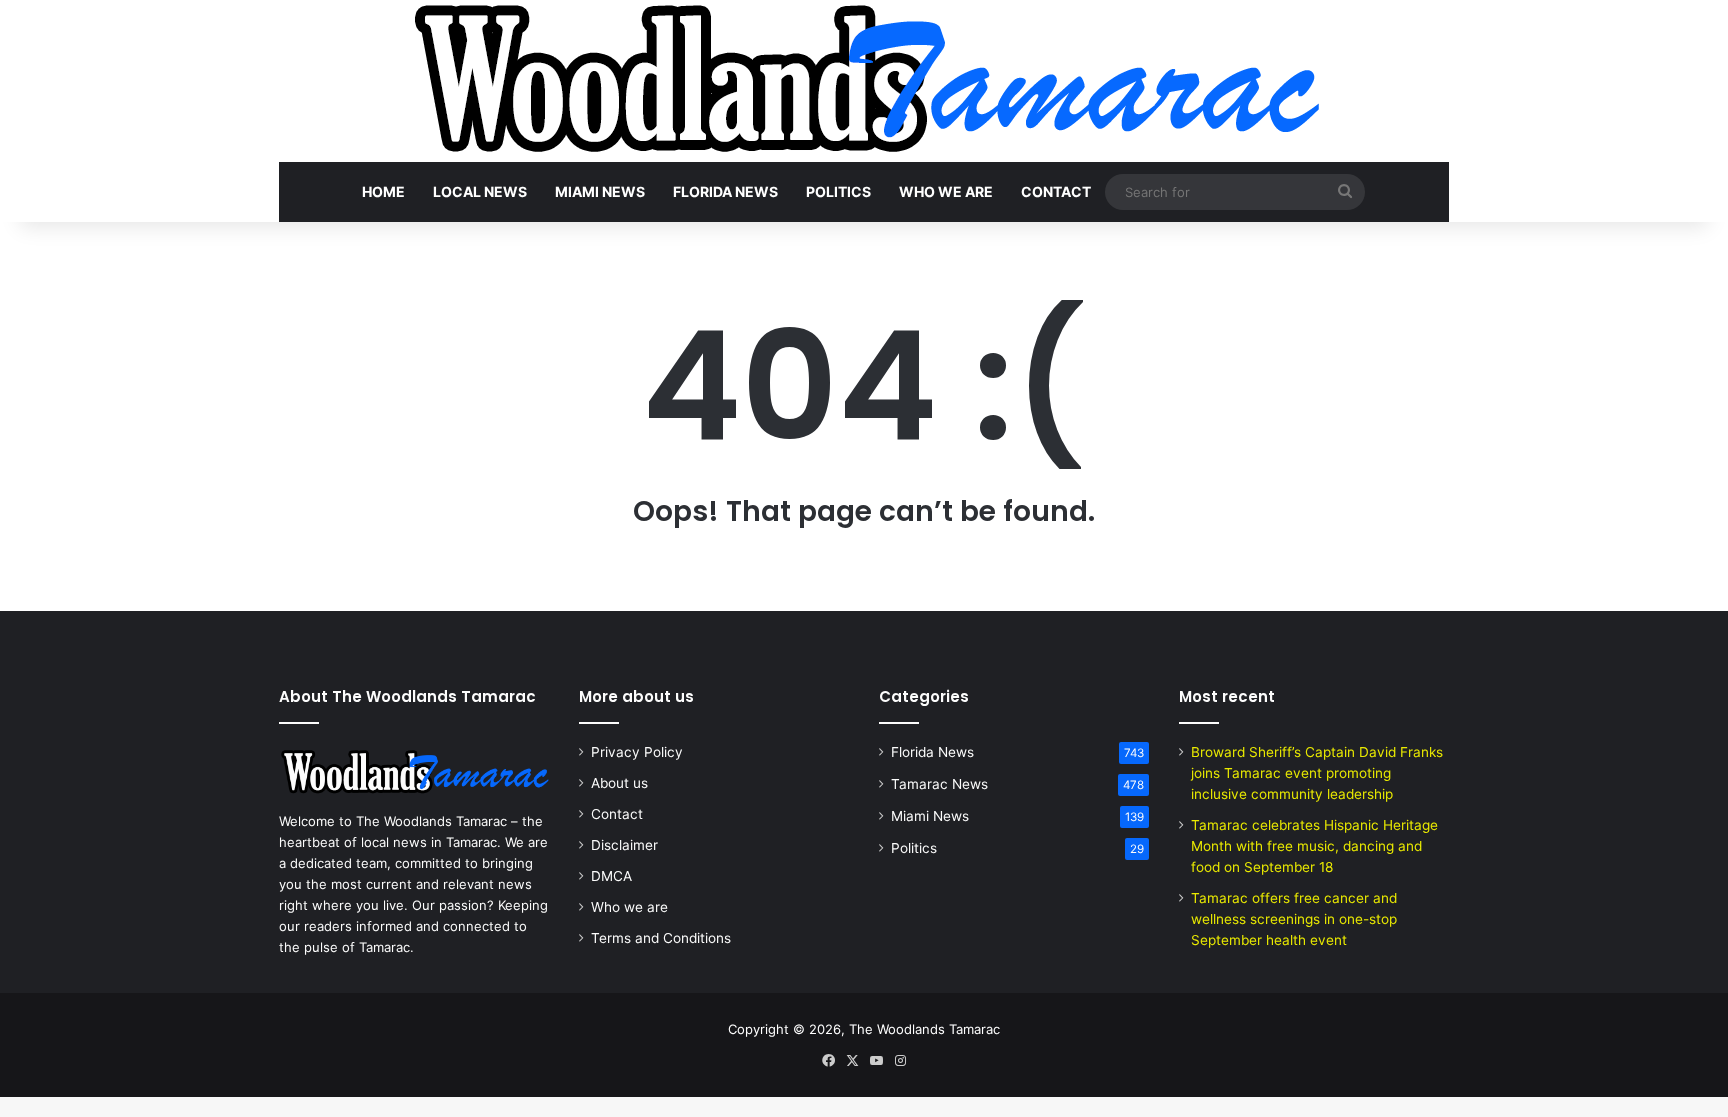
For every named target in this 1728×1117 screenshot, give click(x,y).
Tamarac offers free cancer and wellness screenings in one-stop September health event (1294, 919)
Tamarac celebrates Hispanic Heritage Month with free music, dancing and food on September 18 (1314, 846)
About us (619, 783)
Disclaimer (624, 845)
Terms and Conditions (661, 938)
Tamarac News (939, 784)
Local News (480, 191)
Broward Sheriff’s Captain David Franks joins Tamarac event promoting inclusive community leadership (1317, 773)
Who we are (946, 191)
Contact (1056, 191)
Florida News (725, 191)
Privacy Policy (637, 752)
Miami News (600, 191)
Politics (838, 191)
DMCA (611, 876)
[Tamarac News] (864, 81)
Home (383, 191)
